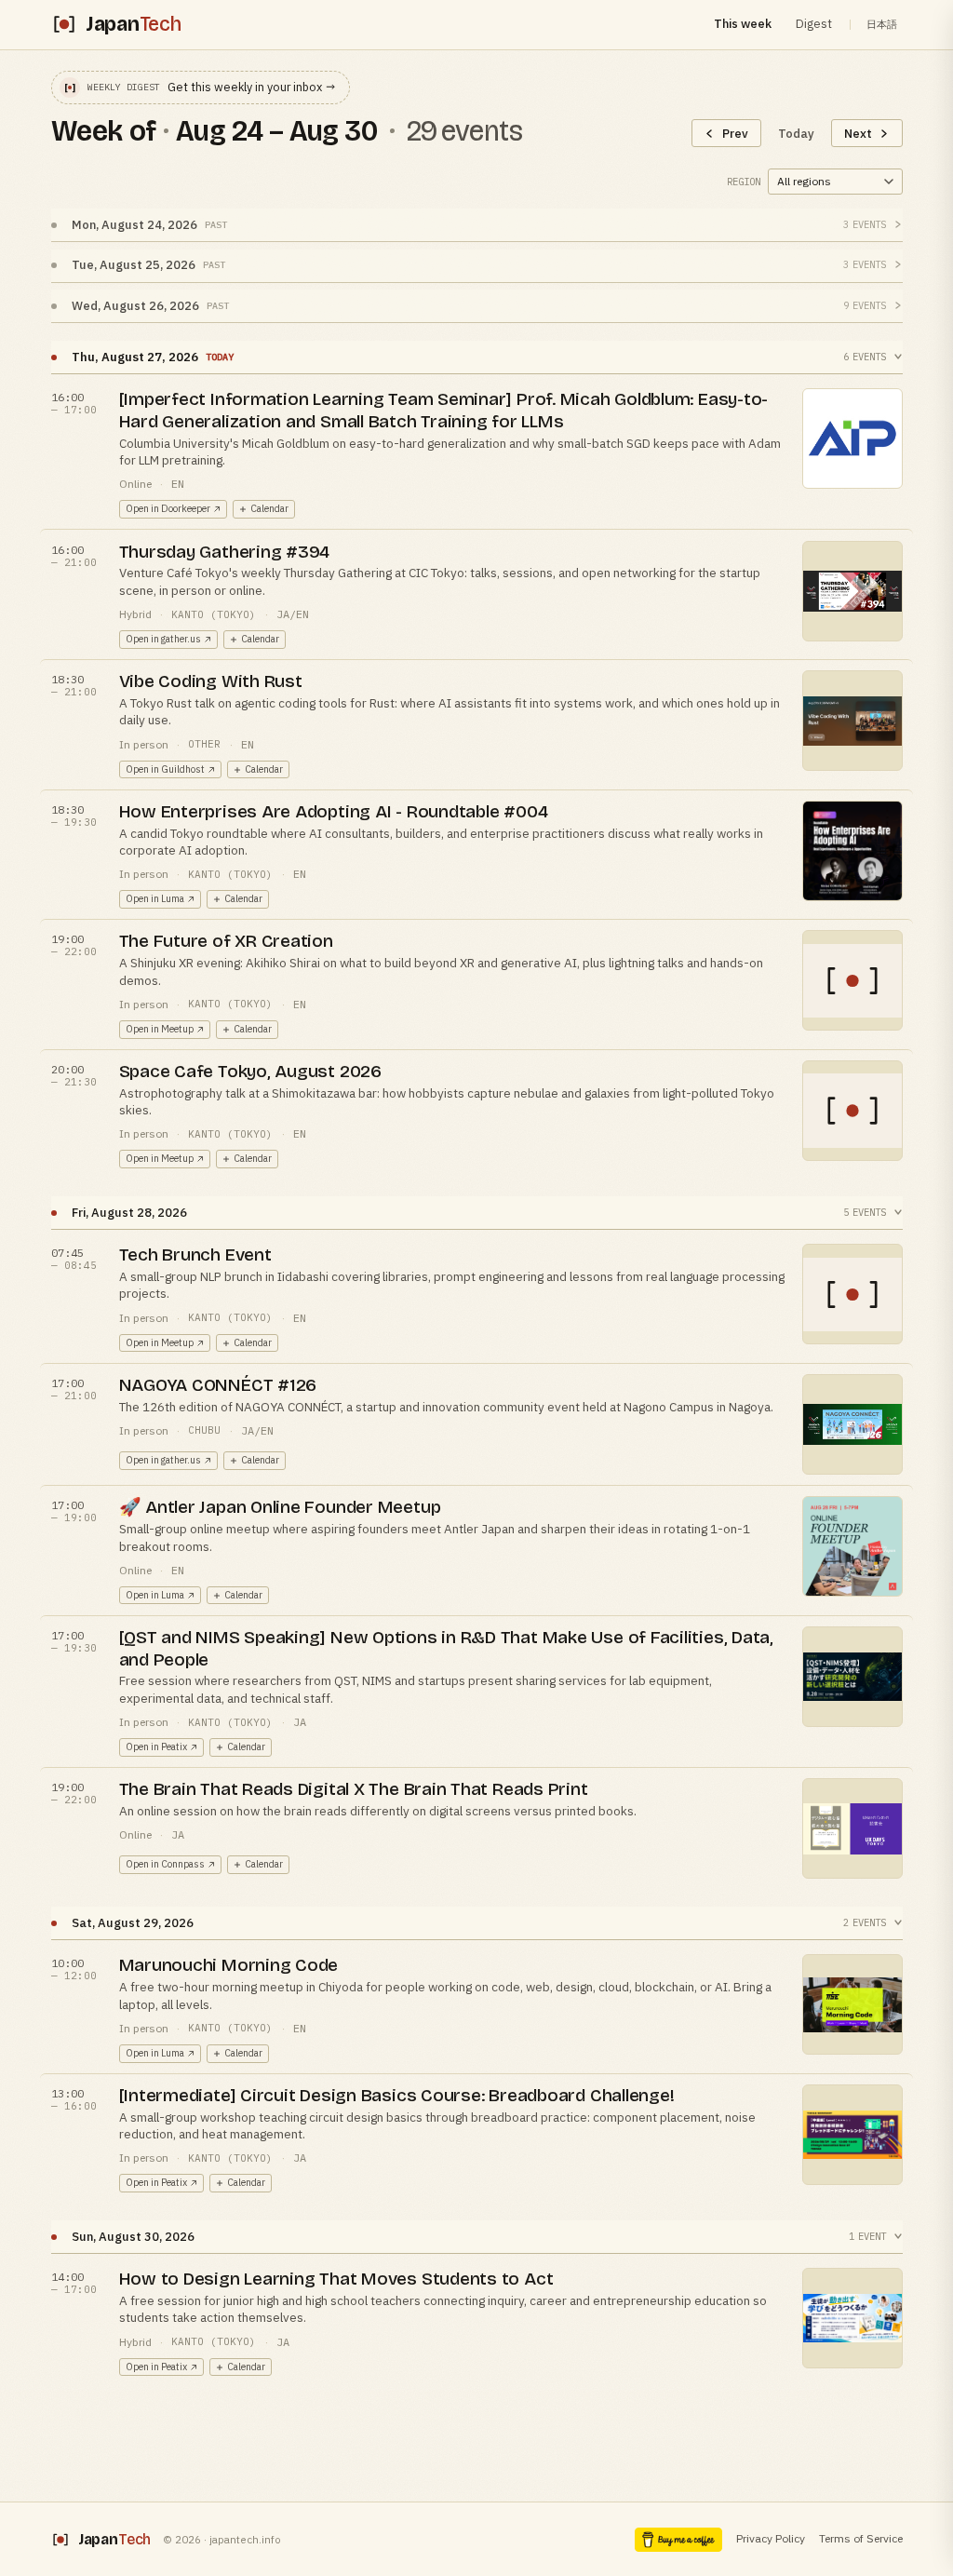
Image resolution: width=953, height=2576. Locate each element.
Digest (814, 24)
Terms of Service (861, 2538)
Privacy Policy (771, 2538)
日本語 (882, 24)
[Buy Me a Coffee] (678, 2540)
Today (796, 134)
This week (743, 24)
